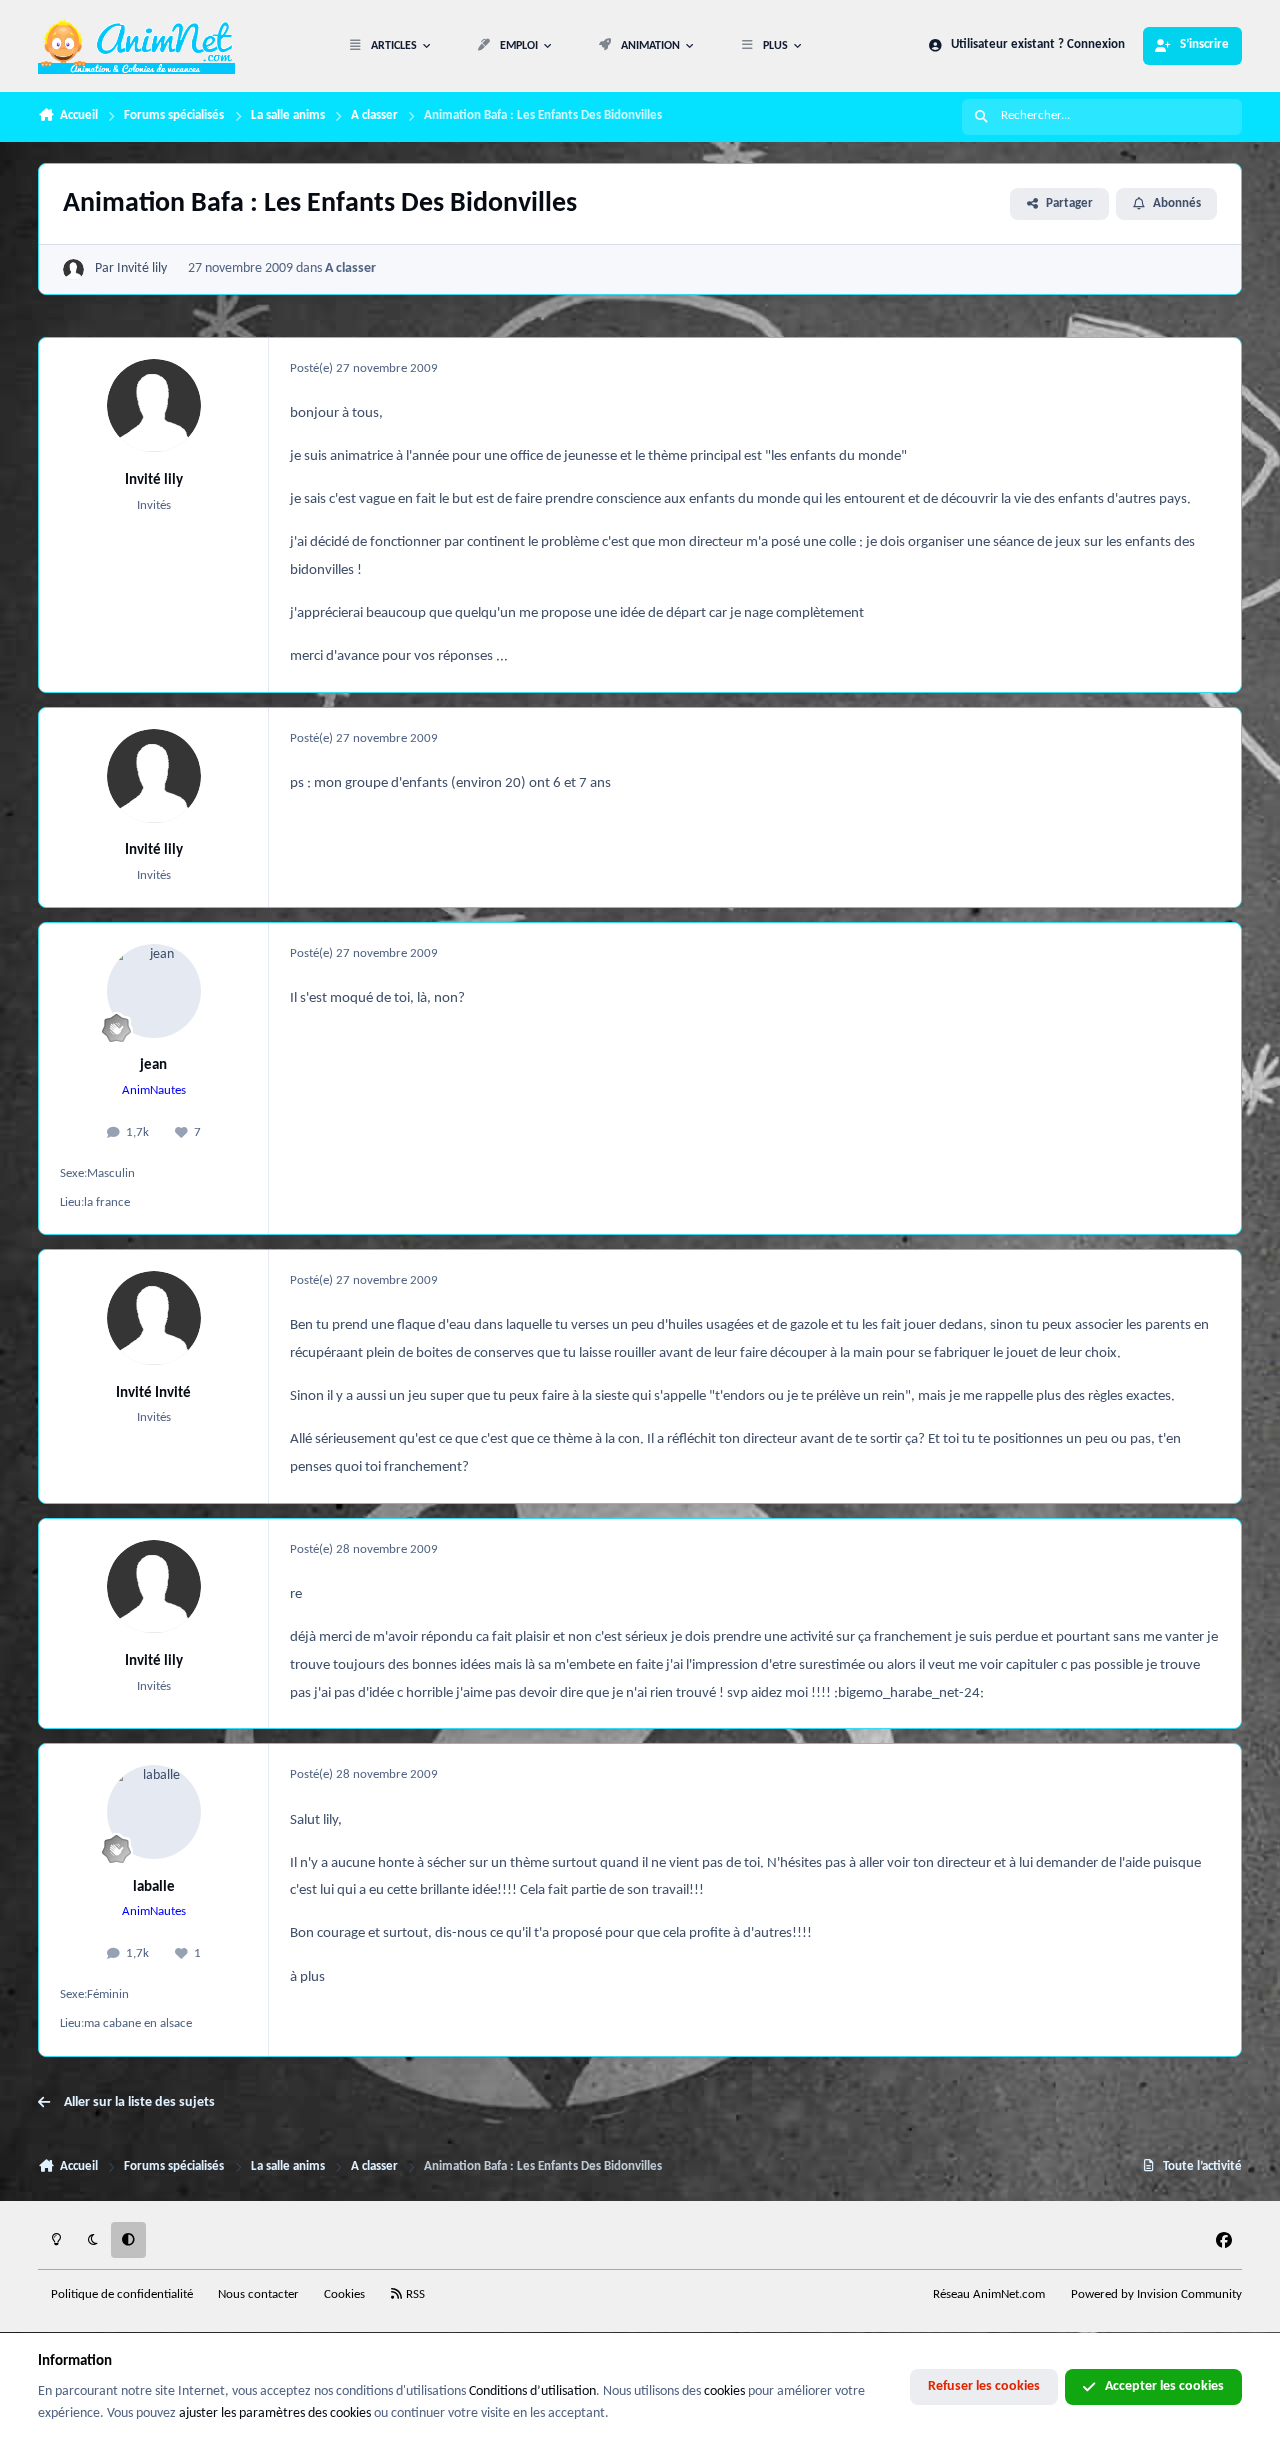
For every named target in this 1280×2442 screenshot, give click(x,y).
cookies (724, 2391)
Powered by (1156, 2295)
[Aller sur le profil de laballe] (154, 1812)
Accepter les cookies (1164, 2386)
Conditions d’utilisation (532, 2391)
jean (153, 1065)
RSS (414, 2295)
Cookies (344, 2295)
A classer (350, 268)
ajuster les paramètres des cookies (275, 2413)
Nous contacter (258, 2295)
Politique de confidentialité (122, 2295)
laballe (154, 1887)
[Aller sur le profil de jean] (154, 991)
